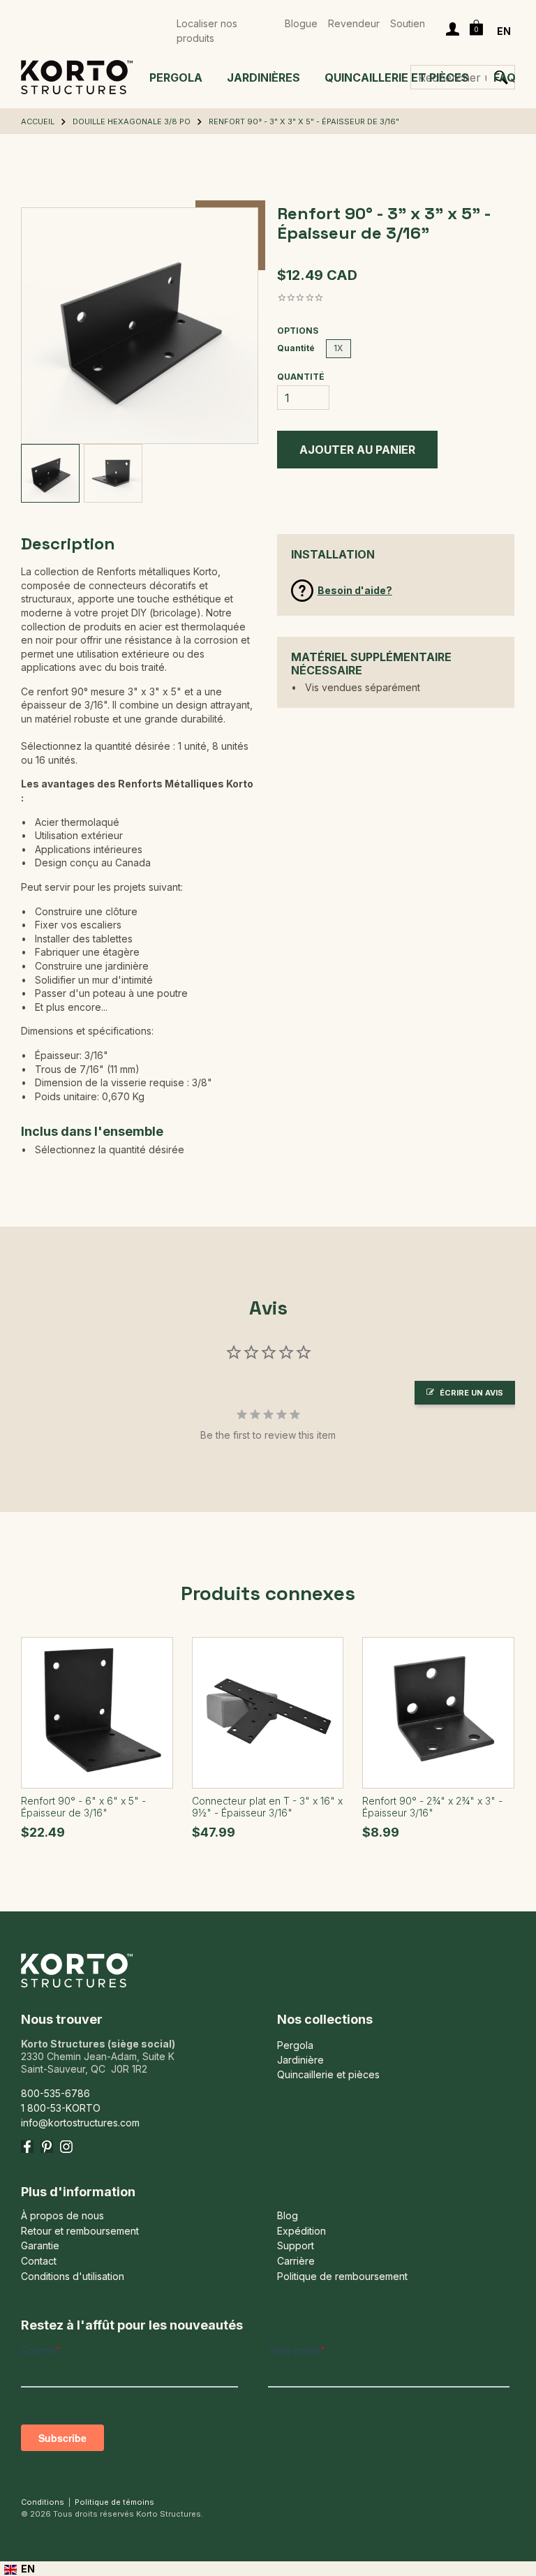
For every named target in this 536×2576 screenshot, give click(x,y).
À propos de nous (62, 2216)
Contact (39, 2261)
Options (298, 331)
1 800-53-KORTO (61, 2108)
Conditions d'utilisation (73, 2277)
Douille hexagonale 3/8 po (132, 121)
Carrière (296, 2261)
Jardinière (300, 2060)
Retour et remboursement (80, 2231)
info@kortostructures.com (80, 2123)
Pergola (176, 77)
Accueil (38, 121)
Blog (288, 2216)
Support (296, 2246)
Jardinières (263, 77)
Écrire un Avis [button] (471, 1393)
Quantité (296, 348)
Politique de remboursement (342, 2277)
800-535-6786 (55, 2093)
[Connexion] (453, 31)
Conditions (43, 2502)
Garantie (40, 2246)
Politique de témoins (114, 2502)
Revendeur (354, 23)
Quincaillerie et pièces (397, 77)
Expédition (301, 2231)
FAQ (505, 77)
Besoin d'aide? (355, 590)
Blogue (301, 23)
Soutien (408, 23)
